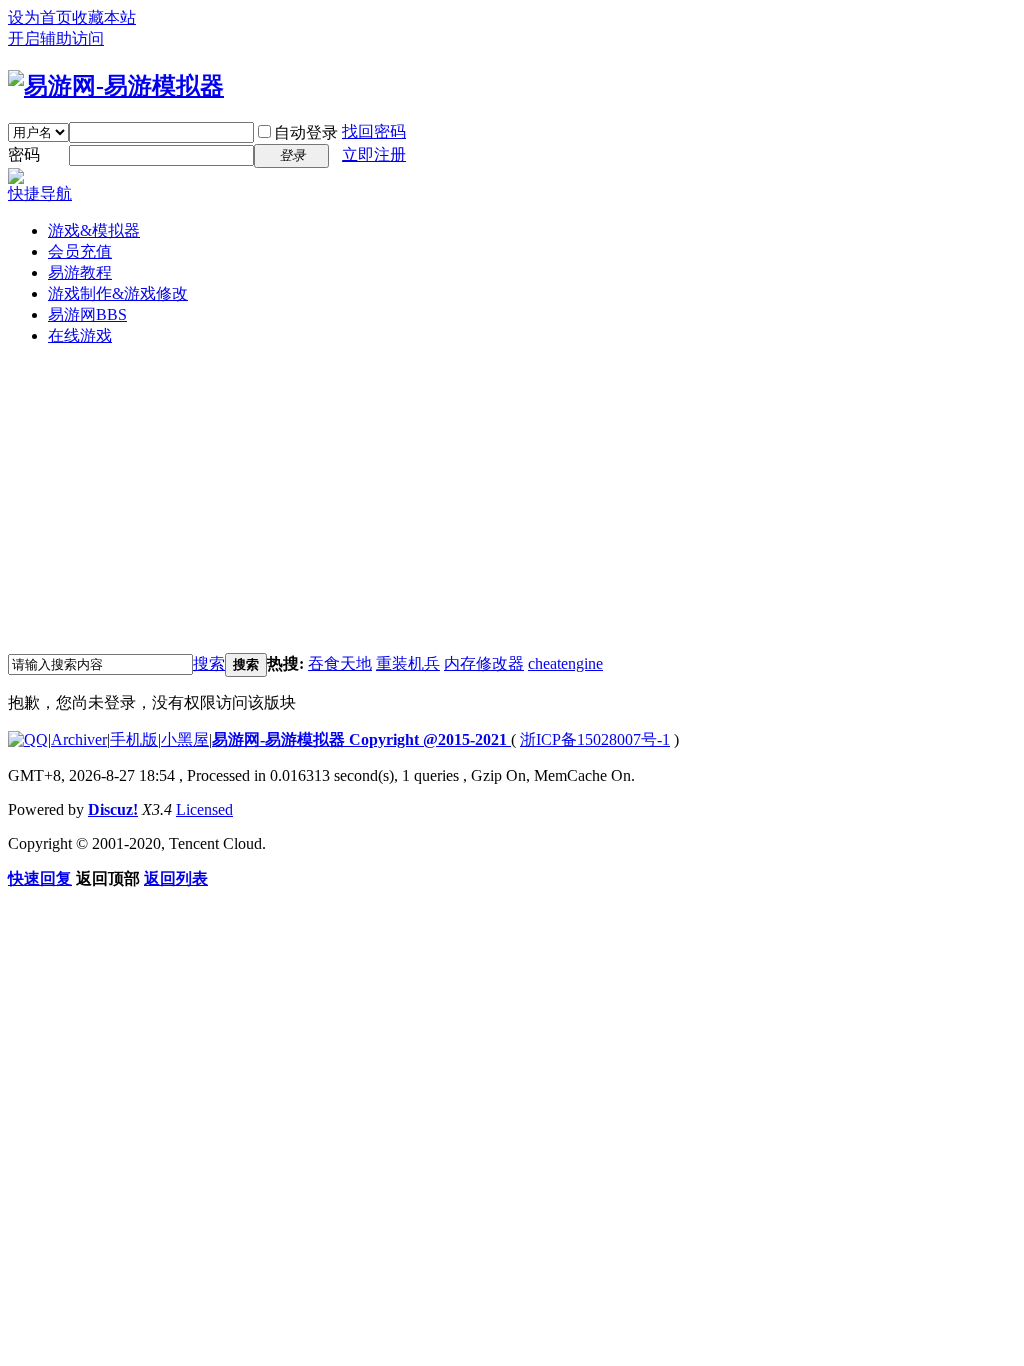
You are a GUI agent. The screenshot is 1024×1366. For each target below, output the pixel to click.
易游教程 (80, 272)
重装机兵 (408, 663)
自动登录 (306, 132)
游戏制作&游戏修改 (118, 293)
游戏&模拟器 (94, 230)
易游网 (87, 314)
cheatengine (565, 663)
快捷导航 (40, 193)
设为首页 (40, 17)
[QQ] (28, 739)
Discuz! (113, 809)
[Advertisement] (512, 503)
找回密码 (374, 131)
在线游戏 (80, 335)
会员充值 (80, 251)
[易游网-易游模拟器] (116, 86)
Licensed (204, 809)
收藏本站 (104, 17)
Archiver (79, 739)
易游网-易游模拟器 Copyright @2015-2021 (361, 739)
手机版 (134, 739)
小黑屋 (185, 739)
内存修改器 (484, 663)
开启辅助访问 (56, 38)
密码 (24, 154)
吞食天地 (340, 663)
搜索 (209, 663)
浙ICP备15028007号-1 (595, 739)
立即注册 (374, 154)
